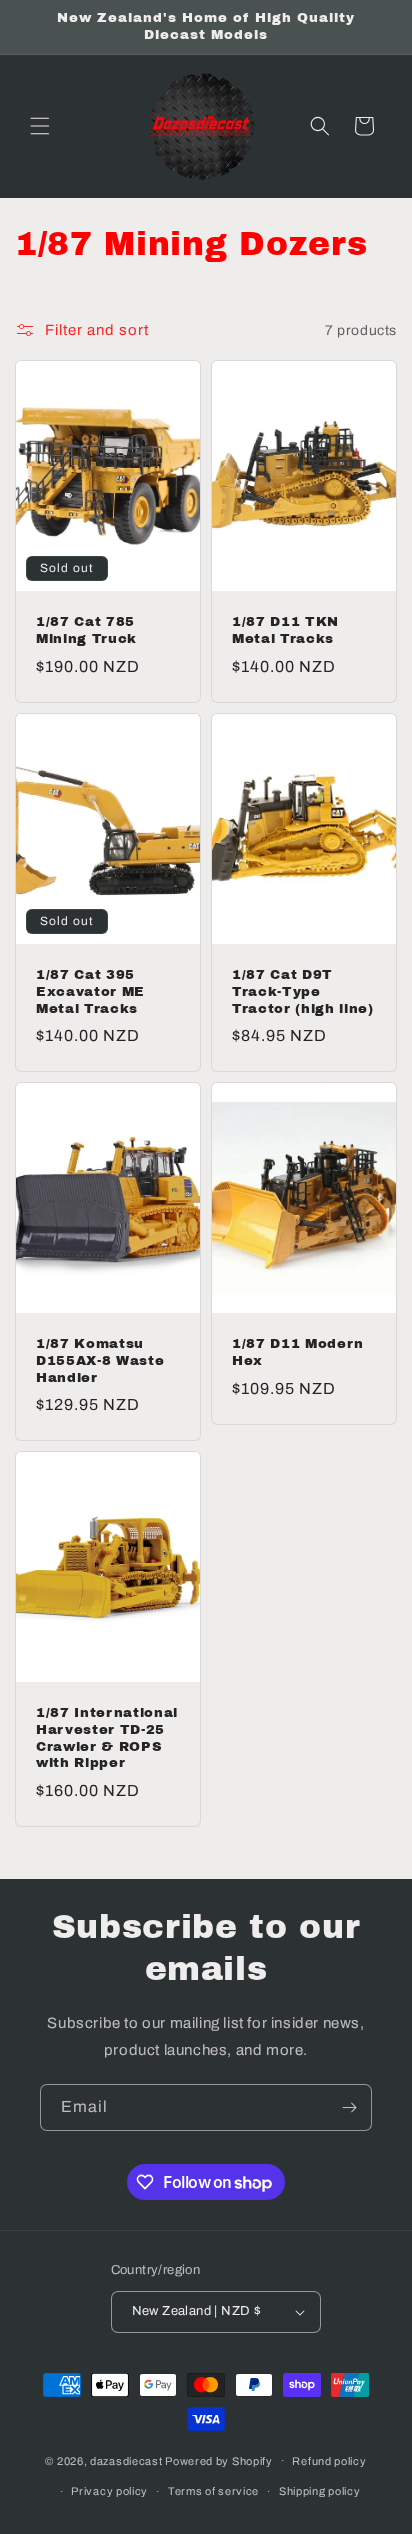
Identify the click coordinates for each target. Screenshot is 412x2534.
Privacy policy (109, 2491)
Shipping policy (320, 2491)
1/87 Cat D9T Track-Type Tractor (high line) (303, 991)
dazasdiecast (126, 2460)
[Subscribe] (349, 2107)
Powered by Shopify (219, 2460)
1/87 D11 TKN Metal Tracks (285, 630)
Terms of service (213, 2491)
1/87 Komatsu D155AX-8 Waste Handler (100, 1360)
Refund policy (329, 2461)
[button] (40, 126)
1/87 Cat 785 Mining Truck (86, 630)
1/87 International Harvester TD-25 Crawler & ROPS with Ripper (107, 1737)
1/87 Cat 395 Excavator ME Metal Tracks (90, 991)
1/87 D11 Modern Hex (298, 1352)
